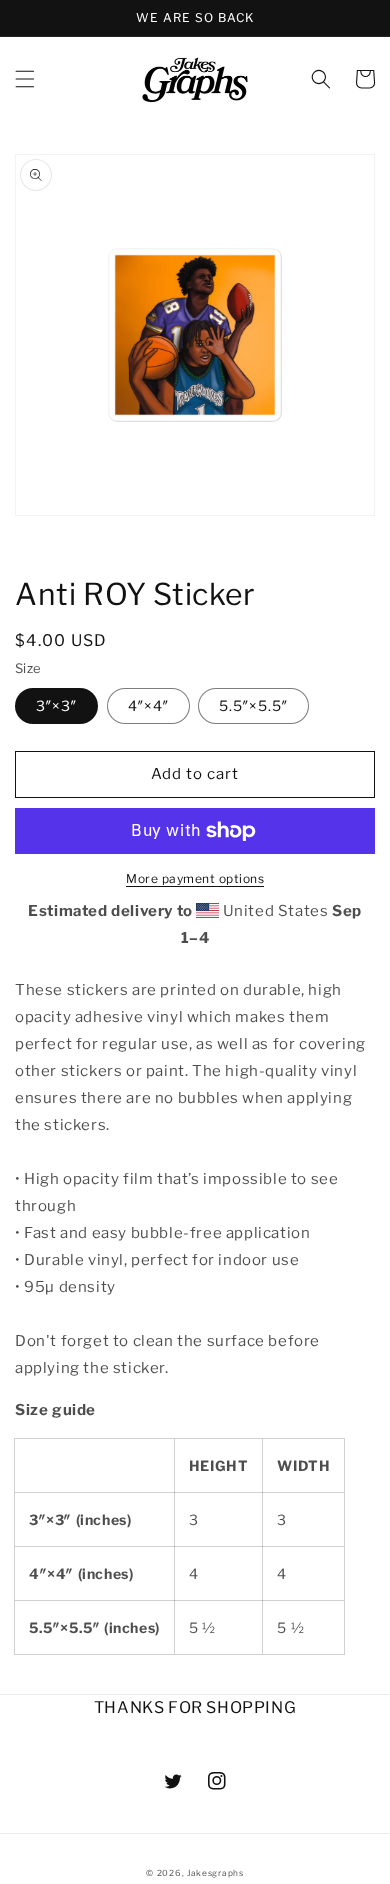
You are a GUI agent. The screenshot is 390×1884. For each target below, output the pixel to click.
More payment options (195, 878)
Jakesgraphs (215, 1873)
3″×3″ (56, 705)
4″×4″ (148, 705)
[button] (25, 79)
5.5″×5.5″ (253, 705)
